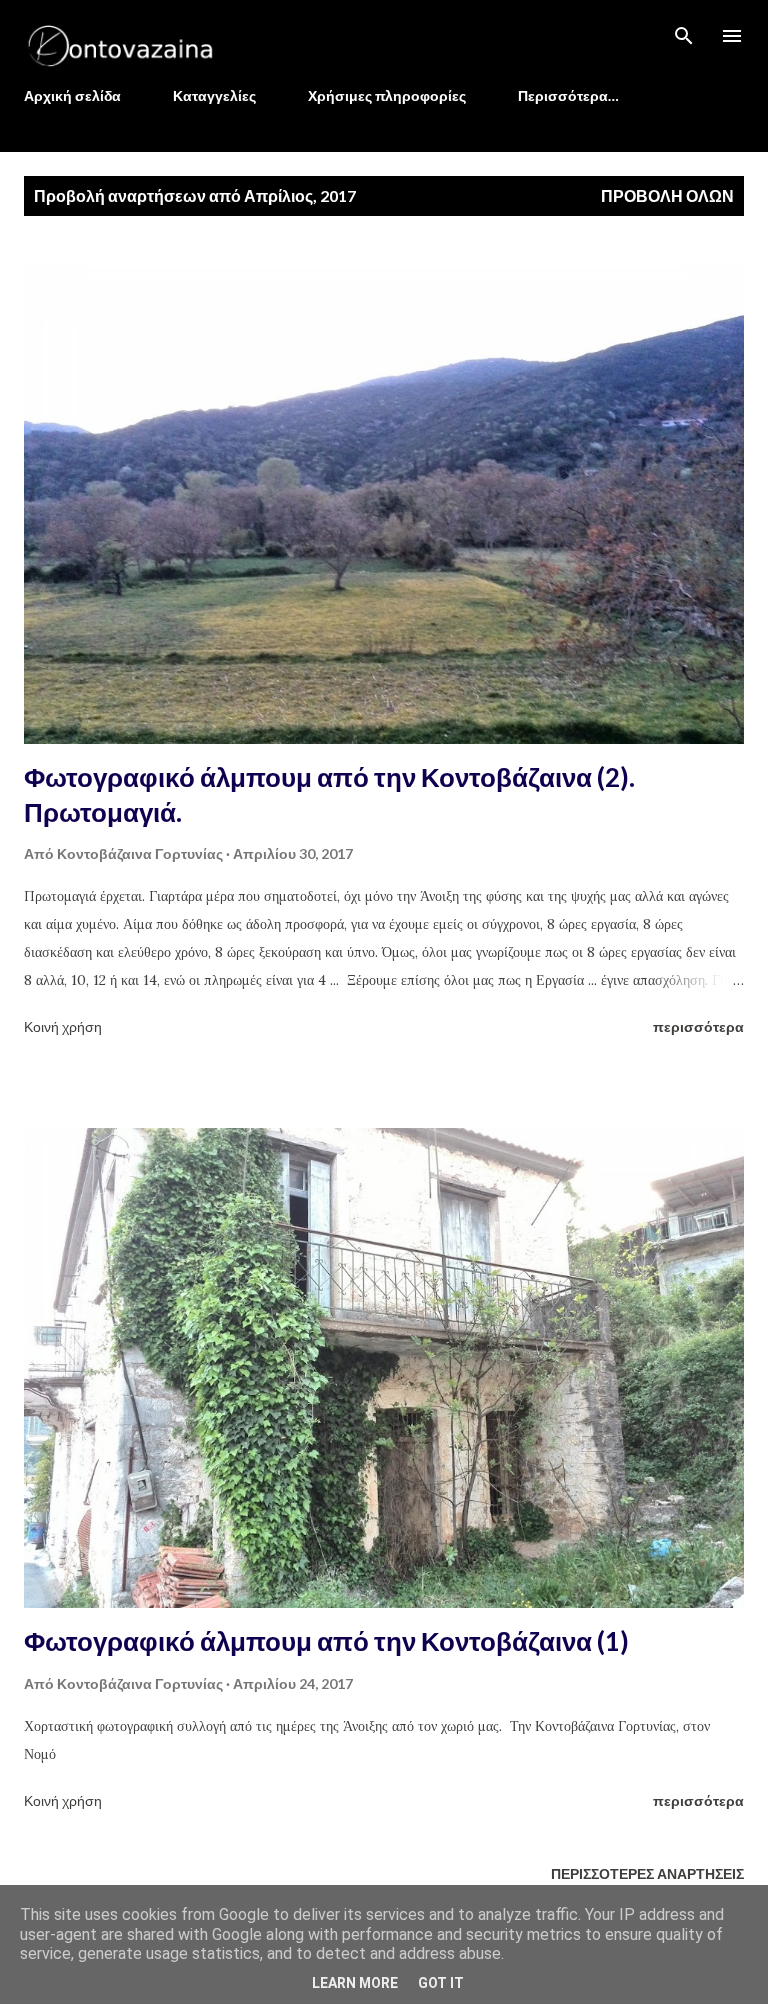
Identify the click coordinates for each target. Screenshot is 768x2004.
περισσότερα (698, 1026)
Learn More (355, 1983)
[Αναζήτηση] (684, 36)
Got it (441, 1983)
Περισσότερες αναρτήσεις (647, 1873)
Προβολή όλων (667, 195)
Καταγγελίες (214, 95)
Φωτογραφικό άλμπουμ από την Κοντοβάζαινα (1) (326, 1641)
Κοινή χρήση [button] (63, 1026)
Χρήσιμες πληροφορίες (387, 95)
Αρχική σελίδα (72, 95)
